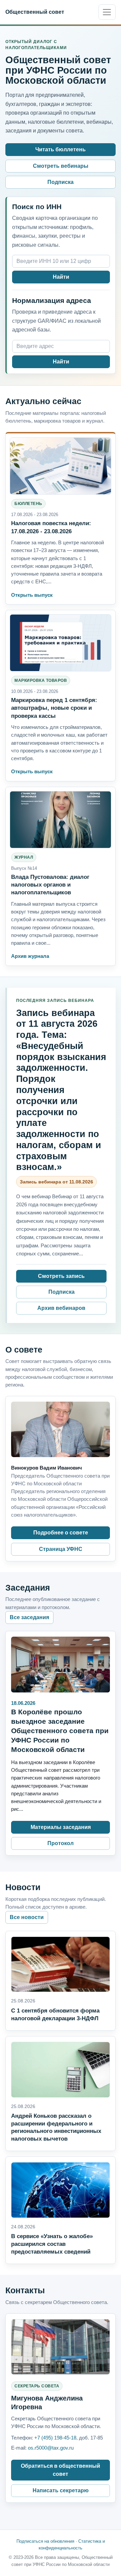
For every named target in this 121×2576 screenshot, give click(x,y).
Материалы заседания (61, 1827)
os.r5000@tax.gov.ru (51, 2448)
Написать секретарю (61, 2490)
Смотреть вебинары (61, 166)
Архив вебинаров (61, 1308)
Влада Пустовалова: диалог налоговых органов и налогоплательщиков (50, 885)
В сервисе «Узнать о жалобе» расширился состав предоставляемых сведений (52, 2244)
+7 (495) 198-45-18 (55, 2438)
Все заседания (29, 1617)
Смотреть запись (61, 1276)
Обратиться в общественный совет (61, 2470)
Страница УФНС (61, 1549)
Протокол (61, 1843)
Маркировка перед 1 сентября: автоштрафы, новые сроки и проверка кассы (54, 708)
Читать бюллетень (61, 149)
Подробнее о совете (61, 1533)
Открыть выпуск (32, 595)
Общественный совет (35, 12)
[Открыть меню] (107, 12)
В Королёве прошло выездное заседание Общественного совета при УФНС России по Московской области (60, 1731)
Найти (61, 277)
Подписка (61, 182)
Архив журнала (30, 956)
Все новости (27, 1917)
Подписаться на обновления (45, 2541)
